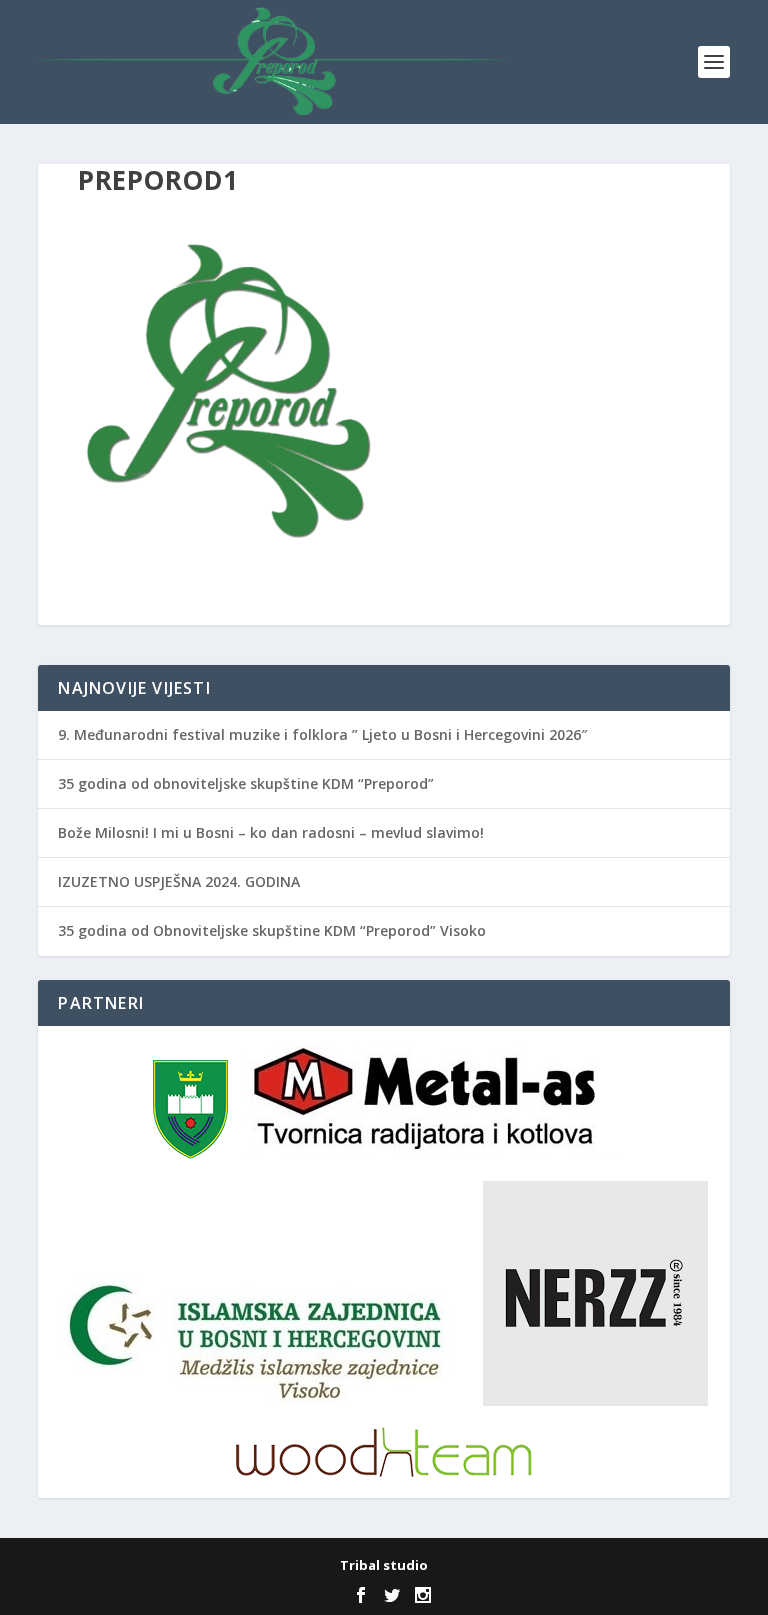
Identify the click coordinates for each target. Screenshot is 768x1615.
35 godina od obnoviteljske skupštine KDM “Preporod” (246, 783)
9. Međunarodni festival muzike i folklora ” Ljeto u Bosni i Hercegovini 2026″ (322, 734)
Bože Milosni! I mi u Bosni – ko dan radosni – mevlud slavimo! (271, 832)
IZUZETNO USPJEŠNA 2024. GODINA (179, 881)
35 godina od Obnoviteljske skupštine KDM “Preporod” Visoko (272, 930)
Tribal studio (384, 1565)
